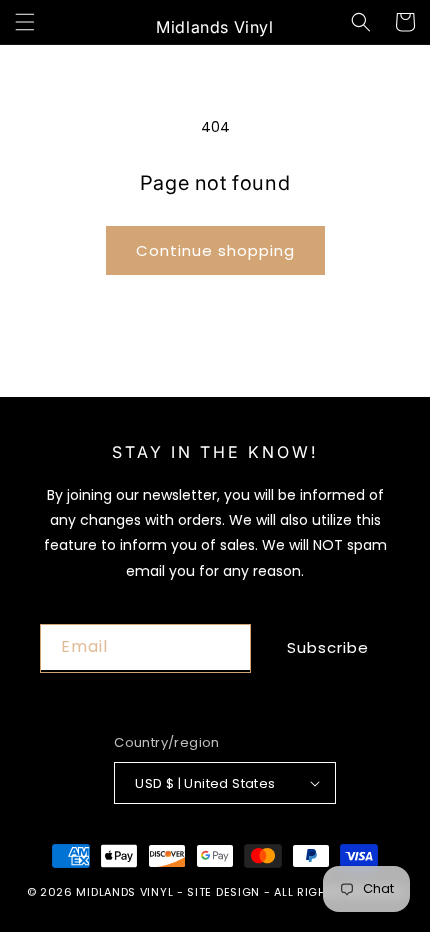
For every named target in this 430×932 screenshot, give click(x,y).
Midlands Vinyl (124, 892)
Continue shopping (215, 250)
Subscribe (328, 647)
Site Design (223, 892)
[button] (25, 22)
